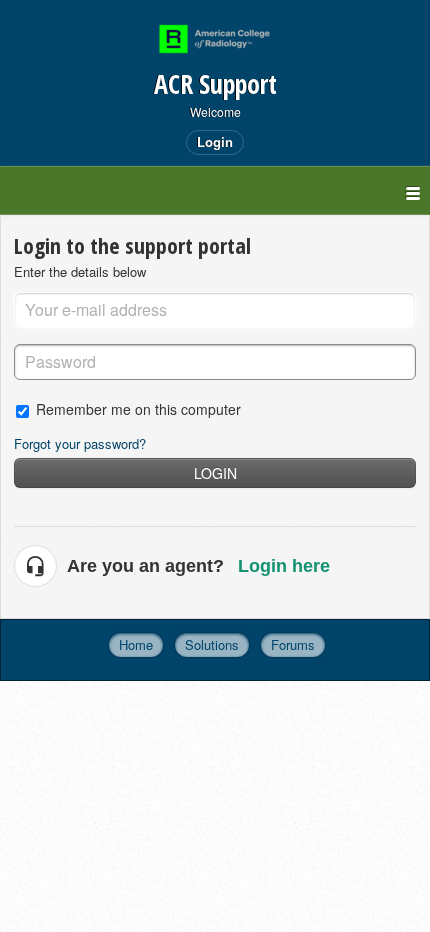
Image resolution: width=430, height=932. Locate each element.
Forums (293, 644)
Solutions (212, 644)
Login (215, 473)
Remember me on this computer (138, 408)
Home (136, 644)
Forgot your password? (80, 443)
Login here (284, 566)
